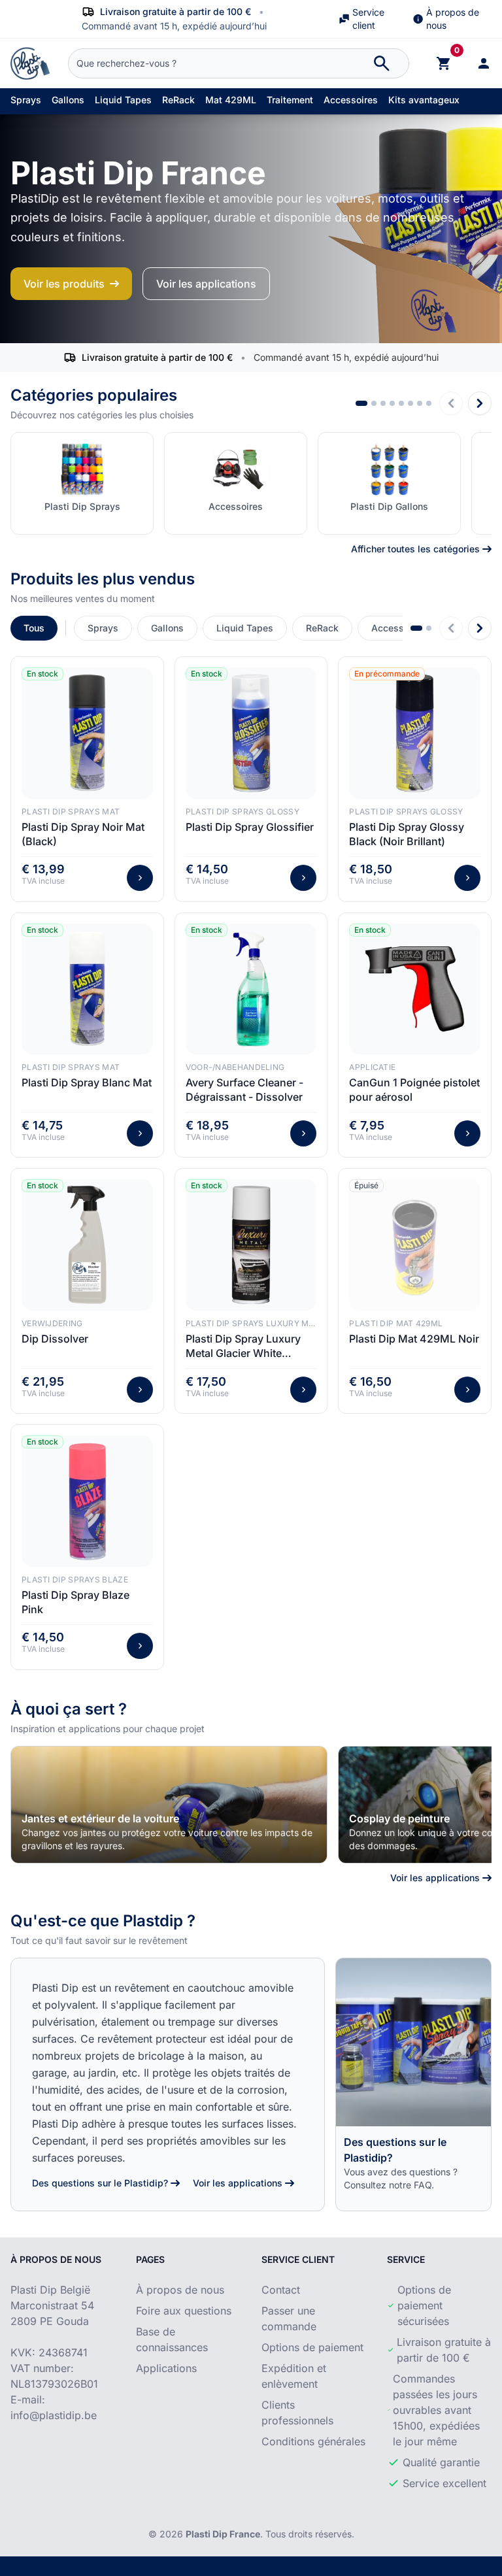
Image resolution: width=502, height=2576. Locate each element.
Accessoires (351, 100)
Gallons (68, 100)
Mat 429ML (231, 100)
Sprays (26, 100)
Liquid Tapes (123, 100)
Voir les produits (64, 284)
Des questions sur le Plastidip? (100, 2183)
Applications (166, 2368)
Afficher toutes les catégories (415, 549)
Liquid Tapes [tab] (245, 628)
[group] (169, 1805)
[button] (361, 403)
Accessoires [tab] (398, 628)
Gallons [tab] (167, 628)
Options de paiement (312, 2347)
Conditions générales (313, 2441)
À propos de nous (453, 19)
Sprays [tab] (103, 628)
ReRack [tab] (322, 628)
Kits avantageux (424, 100)
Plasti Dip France (223, 2534)
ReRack (178, 100)
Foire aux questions (184, 2311)
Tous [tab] (34, 628)
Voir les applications (206, 284)
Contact (281, 2290)
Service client (368, 19)
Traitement (290, 100)
